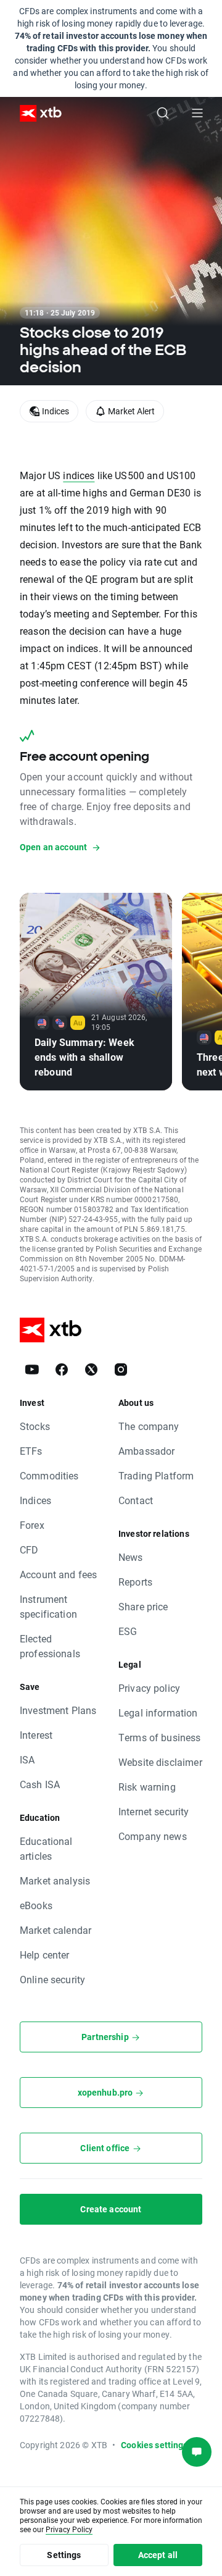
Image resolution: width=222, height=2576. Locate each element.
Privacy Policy (69, 2529)
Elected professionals (50, 1646)
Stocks (35, 1426)
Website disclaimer (160, 1762)
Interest (36, 1735)
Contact (136, 1500)
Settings (64, 2555)
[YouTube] (32, 1370)
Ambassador (147, 1451)
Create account (111, 2209)
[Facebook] (62, 1370)
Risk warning (147, 1787)
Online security (52, 1979)
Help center (45, 1955)
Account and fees (58, 1574)
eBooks (36, 1905)
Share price (143, 1606)
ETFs (31, 1451)
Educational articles (46, 1848)
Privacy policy (149, 1688)
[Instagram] (121, 1370)
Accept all (158, 2555)
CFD (29, 1549)
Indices (35, 1500)
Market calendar (55, 1930)
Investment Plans (58, 1710)
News (131, 1557)
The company (149, 1426)
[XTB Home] (36, 113)
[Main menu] (197, 113)
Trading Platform (156, 1475)
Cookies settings (154, 2445)
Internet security (154, 1811)
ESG (128, 1631)
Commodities (49, 1475)
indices (79, 475)
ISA (27, 1759)
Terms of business (160, 1737)
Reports (135, 1582)
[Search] (163, 113)
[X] (91, 1370)
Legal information (158, 1712)
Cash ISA (40, 1784)
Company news (153, 1836)
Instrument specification (48, 1606)
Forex (32, 1525)
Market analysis (55, 1880)
